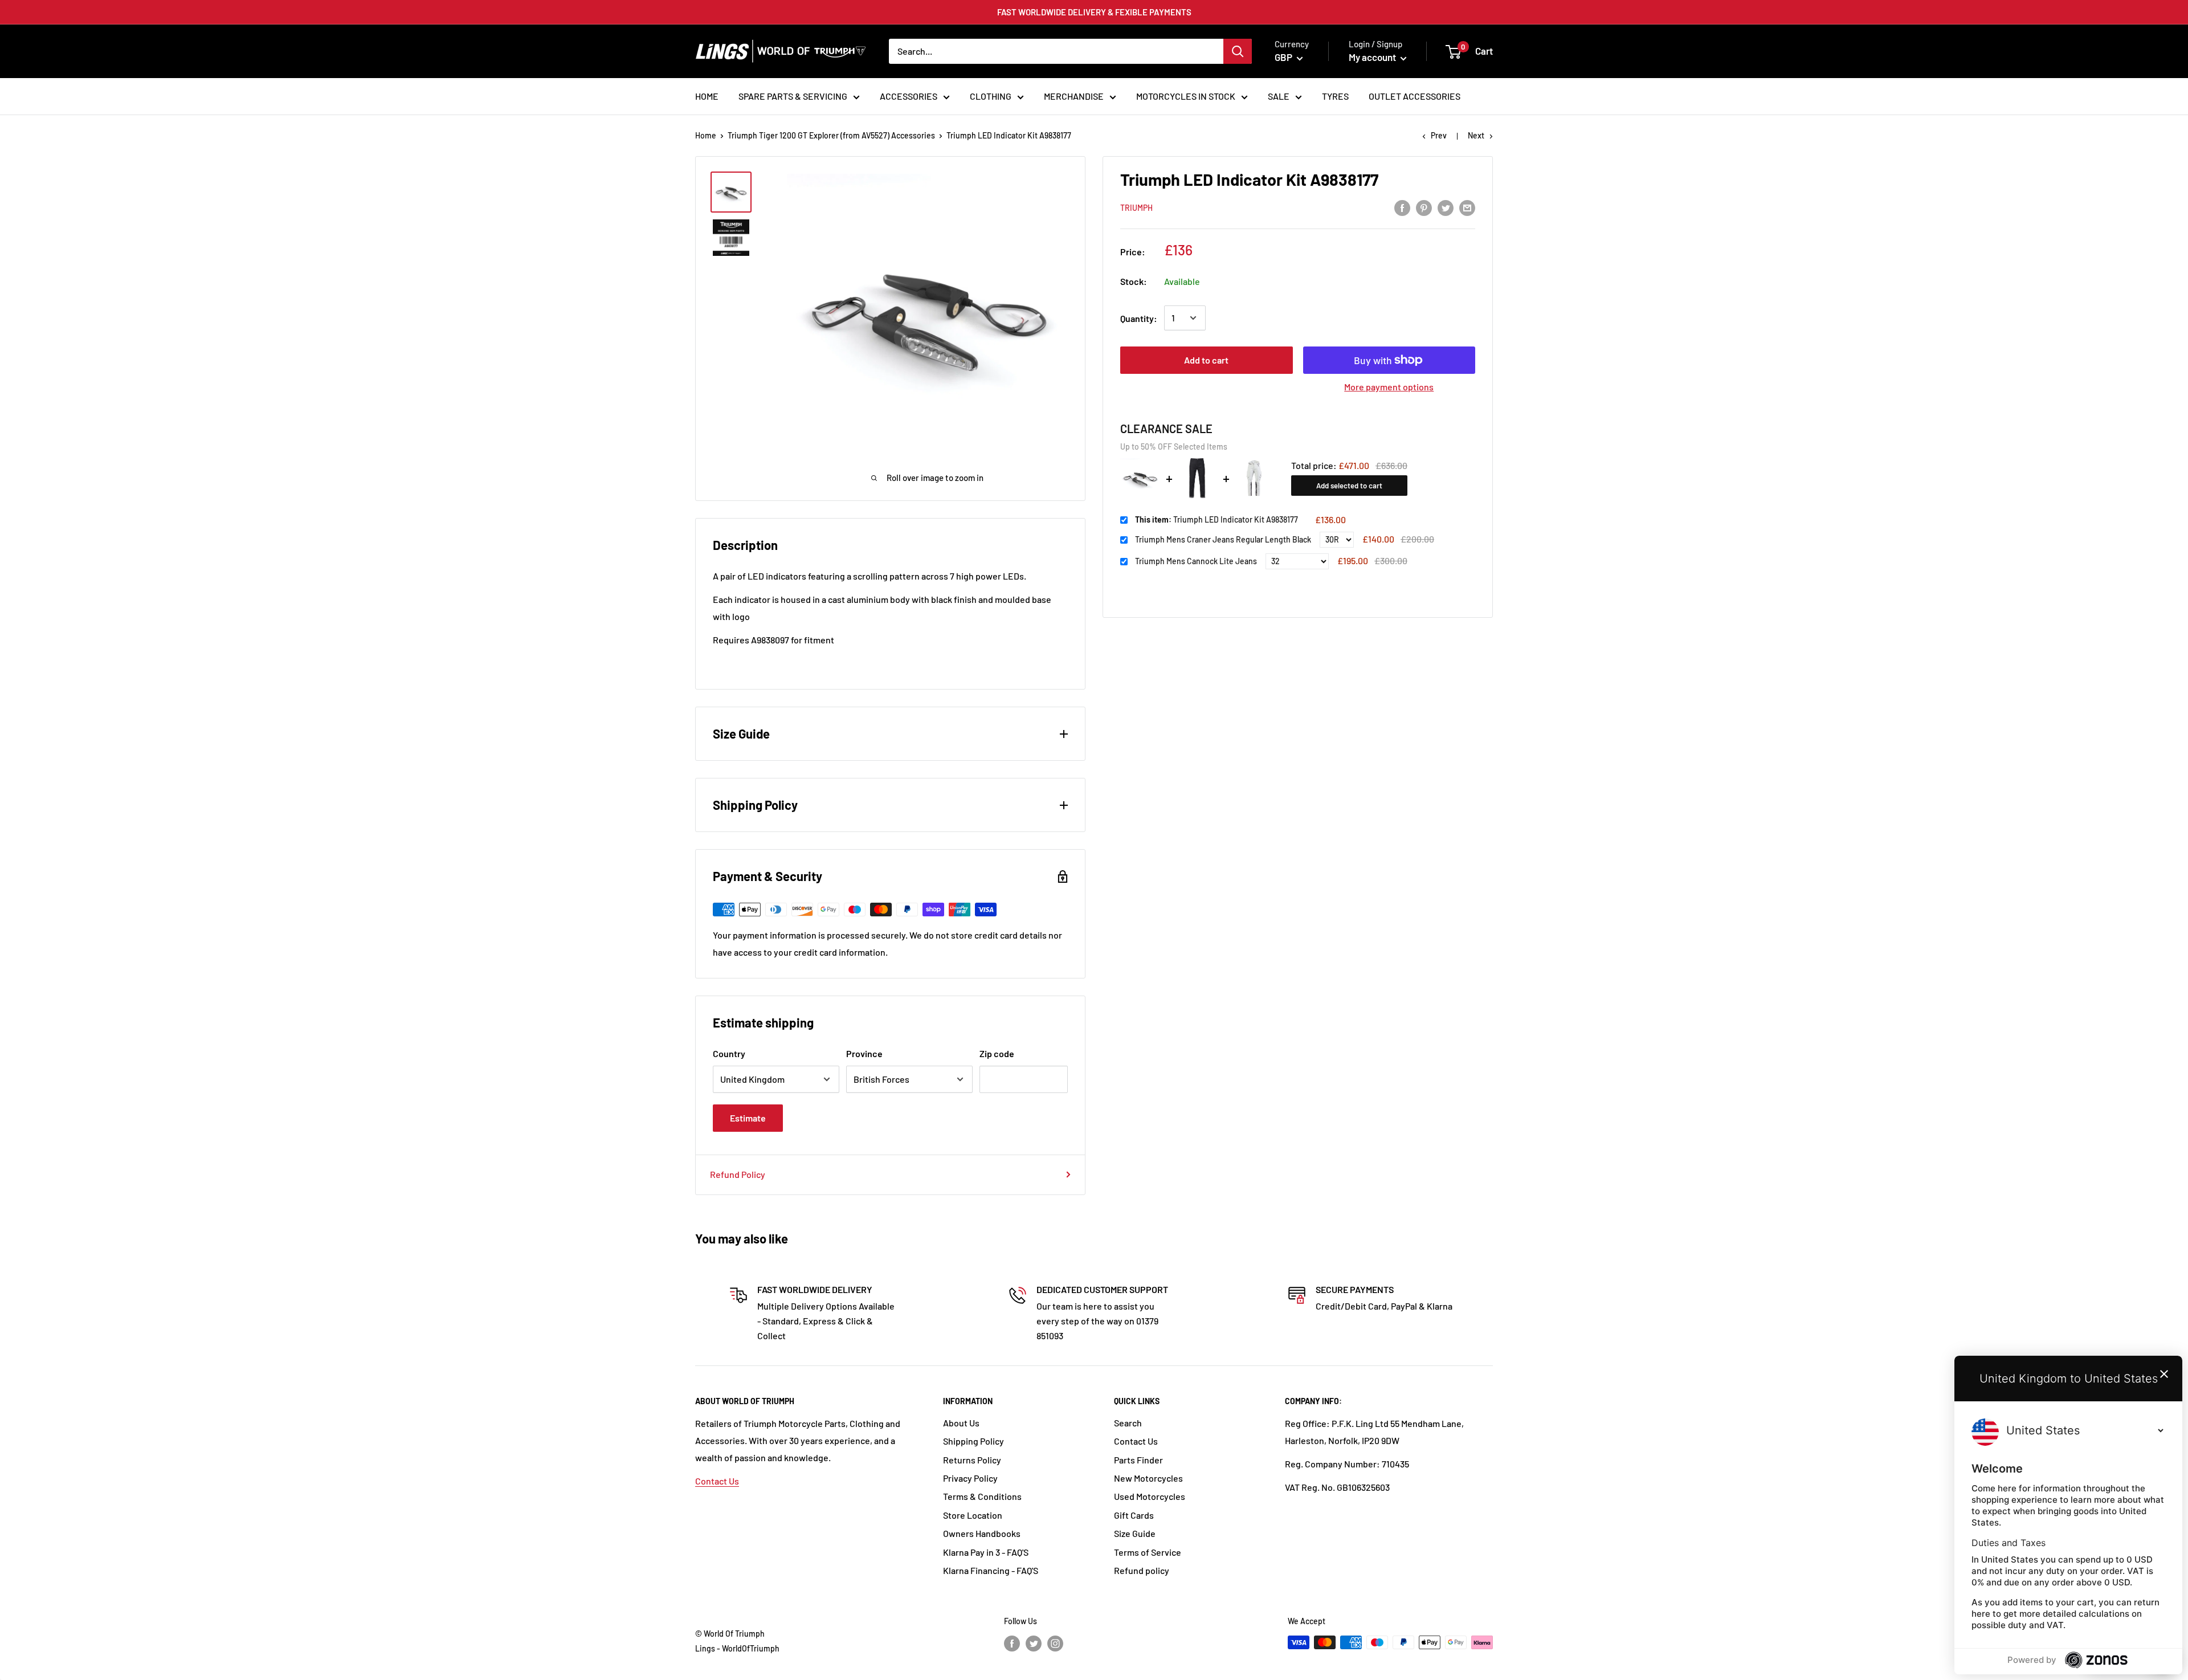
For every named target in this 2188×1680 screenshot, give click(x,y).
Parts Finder (1138, 1460)
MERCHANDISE (1074, 96)
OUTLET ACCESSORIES (1415, 96)
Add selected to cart (1349, 486)
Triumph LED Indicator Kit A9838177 (1217, 519)
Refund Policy (738, 1174)
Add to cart (1206, 360)
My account (1373, 57)
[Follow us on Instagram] (1055, 1644)
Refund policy (1142, 1570)
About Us (961, 1423)
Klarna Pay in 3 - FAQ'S (986, 1552)
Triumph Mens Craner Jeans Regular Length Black (1223, 539)
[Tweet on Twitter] (1446, 207)
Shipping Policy (973, 1441)
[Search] (1238, 51)
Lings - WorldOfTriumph (737, 1648)
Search (1128, 1423)
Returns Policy (972, 1460)
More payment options (1389, 387)
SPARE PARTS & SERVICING (793, 96)
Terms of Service (1148, 1552)
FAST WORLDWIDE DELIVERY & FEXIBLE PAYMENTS (1094, 12)
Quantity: (1139, 318)
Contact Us (717, 1481)
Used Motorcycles (1150, 1496)
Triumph (1136, 208)
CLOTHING (991, 96)
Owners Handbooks (982, 1533)
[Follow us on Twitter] (1034, 1644)
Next (1476, 135)
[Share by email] (1467, 207)
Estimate (748, 1118)
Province (864, 1053)
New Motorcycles (1148, 1478)
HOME (707, 96)
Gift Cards (1134, 1515)
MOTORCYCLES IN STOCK (1186, 96)
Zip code (997, 1053)
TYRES (1335, 96)
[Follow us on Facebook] (1012, 1644)
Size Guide (1135, 1533)
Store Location (973, 1515)
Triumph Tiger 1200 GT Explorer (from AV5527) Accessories (831, 135)
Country (729, 1053)
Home (706, 135)
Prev (1439, 135)
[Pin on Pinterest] (1424, 207)
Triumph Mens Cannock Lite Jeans (1196, 561)
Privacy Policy (970, 1478)
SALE (1279, 96)
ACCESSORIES (909, 96)
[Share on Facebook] (1402, 207)
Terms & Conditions (982, 1496)
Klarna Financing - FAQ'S (991, 1570)
